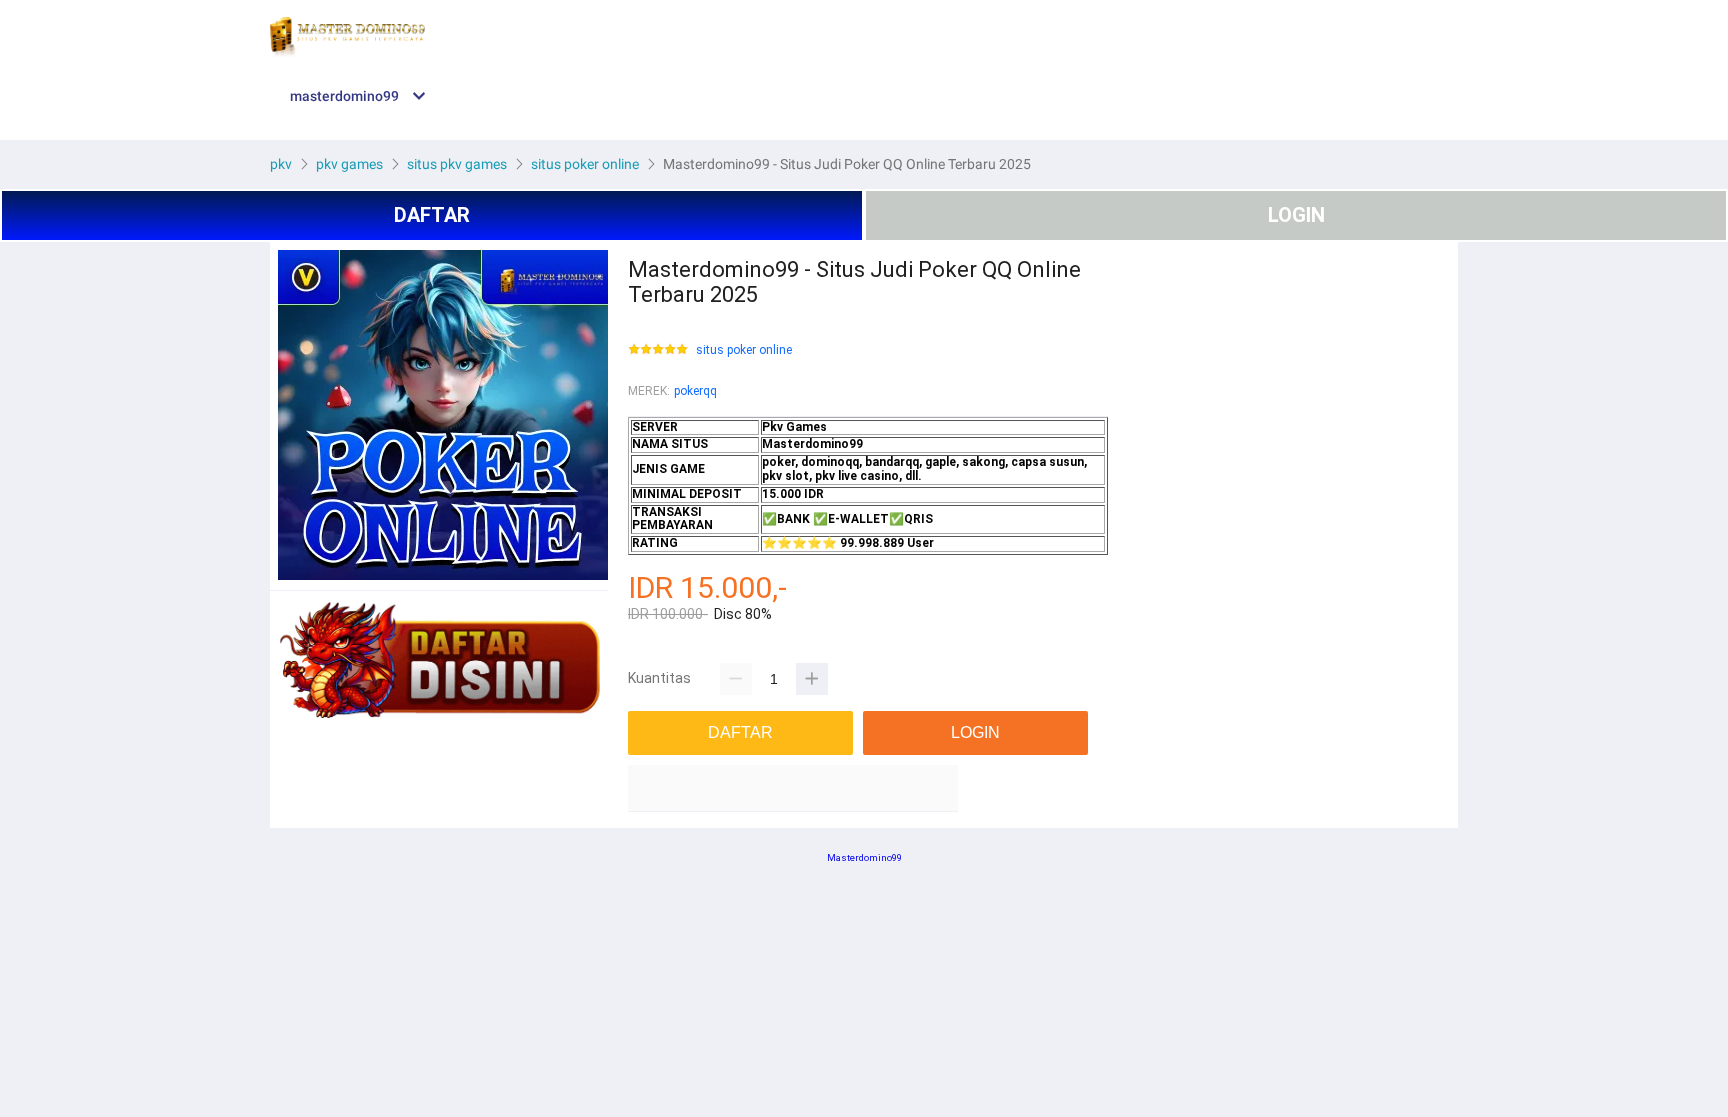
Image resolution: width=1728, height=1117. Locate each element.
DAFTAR (432, 215)
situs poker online (744, 350)
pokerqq (695, 391)
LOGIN (1296, 215)
